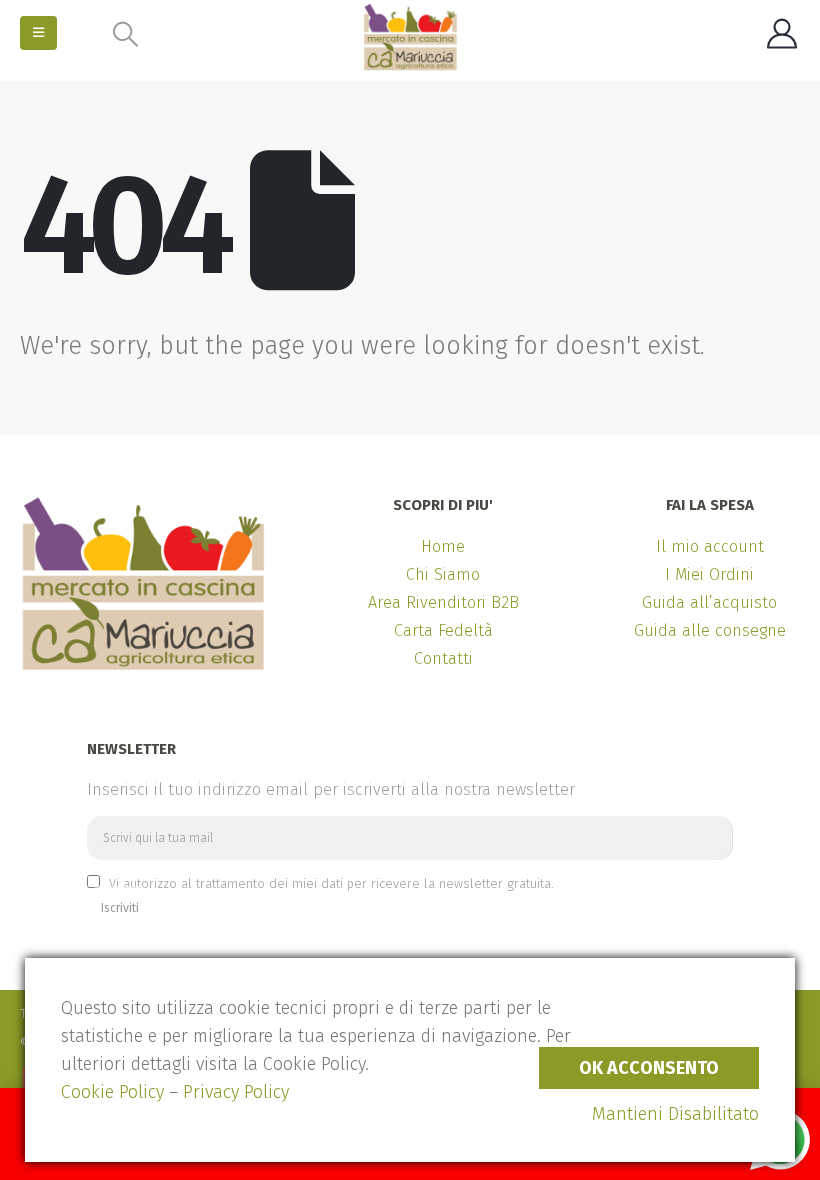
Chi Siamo (443, 574)
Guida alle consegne (710, 630)
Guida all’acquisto (709, 602)
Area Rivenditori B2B (443, 602)
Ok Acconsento (649, 1068)
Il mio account (710, 546)
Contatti (443, 658)
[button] (38, 33)
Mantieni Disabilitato (675, 1114)
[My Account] (782, 34)
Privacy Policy (236, 1092)
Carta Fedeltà (443, 630)
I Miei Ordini (709, 574)
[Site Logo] (410, 37)
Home (443, 546)
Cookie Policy (112, 1092)
